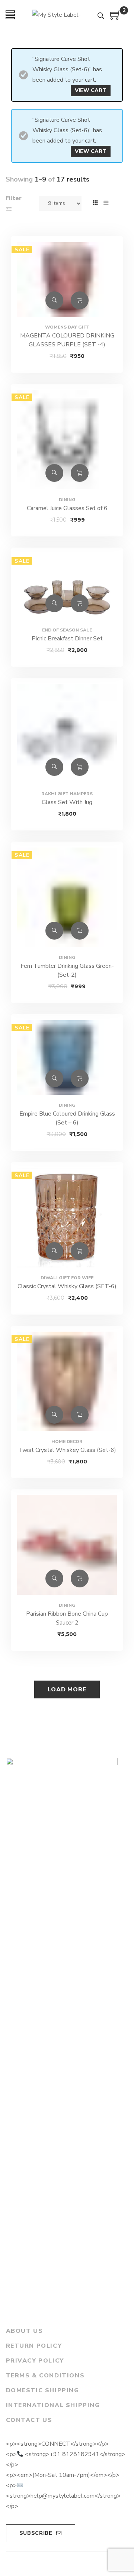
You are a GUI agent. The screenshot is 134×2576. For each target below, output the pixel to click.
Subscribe (36, 2533)
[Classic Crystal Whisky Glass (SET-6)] (67, 1218)
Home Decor (67, 1442)
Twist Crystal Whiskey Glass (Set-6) (67, 1450)
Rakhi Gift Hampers (67, 794)
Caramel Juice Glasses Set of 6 (67, 508)
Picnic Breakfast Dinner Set (67, 639)
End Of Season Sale (67, 630)
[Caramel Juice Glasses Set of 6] (67, 440)
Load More (67, 1689)
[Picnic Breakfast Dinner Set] (67, 587)
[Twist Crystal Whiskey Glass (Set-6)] (67, 1381)
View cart (91, 90)
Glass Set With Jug (67, 802)
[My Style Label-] (56, 15)
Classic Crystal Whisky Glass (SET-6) (67, 1286)
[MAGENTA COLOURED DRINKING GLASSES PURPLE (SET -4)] (67, 284)
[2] (115, 18)
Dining (67, 500)
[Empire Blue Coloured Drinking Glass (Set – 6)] (67, 1057)
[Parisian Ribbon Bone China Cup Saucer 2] (67, 1545)
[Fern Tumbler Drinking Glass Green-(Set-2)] (67, 897)
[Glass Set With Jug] (67, 734)
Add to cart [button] (80, 300)
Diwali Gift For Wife (67, 1278)
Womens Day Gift (67, 327)
